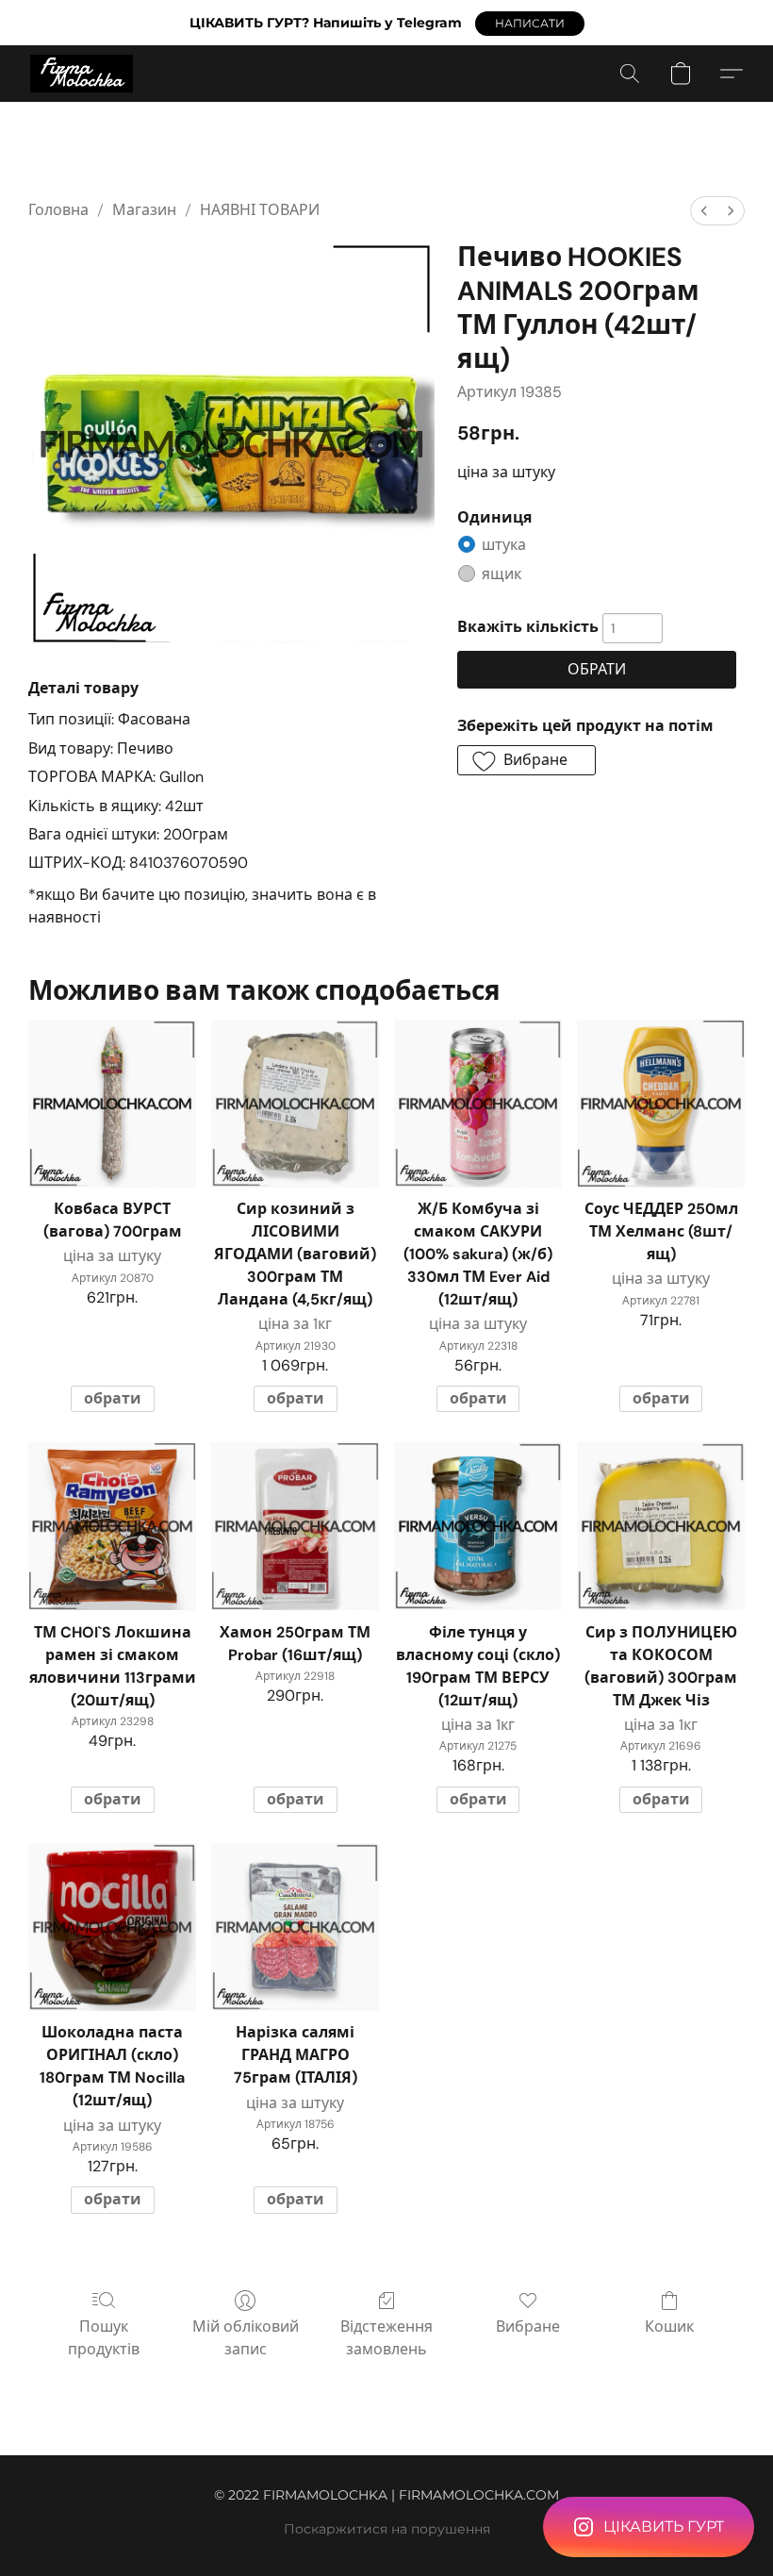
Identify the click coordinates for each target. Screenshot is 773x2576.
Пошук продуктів (104, 2338)
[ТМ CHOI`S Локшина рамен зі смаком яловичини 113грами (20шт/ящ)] (112, 1526)
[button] (530, 24)
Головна (58, 210)
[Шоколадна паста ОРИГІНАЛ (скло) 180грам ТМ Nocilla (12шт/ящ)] (112, 1927)
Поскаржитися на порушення (387, 2529)
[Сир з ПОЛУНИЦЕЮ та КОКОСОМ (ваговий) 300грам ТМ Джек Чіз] (661, 1526)
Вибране (528, 2327)
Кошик (669, 2327)
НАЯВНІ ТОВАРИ (260, 210)
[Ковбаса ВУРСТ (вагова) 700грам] (112, 1104)
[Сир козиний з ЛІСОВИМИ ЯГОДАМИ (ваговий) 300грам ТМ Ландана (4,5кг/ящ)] (295, 1104)
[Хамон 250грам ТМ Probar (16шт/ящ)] (295, 1526)
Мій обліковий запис (246, 2338)
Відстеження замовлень (386, 2338)
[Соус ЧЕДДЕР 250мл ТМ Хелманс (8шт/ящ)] (661, 1104)
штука (504, 545)
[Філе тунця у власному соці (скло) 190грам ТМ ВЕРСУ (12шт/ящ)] (478, 1526)
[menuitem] (704, 211)
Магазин (144, 210)
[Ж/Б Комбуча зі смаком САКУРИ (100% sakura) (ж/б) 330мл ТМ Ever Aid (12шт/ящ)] (478, 1104)
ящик (502, 574)
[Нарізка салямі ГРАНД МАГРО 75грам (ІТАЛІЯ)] (295, 1927)
